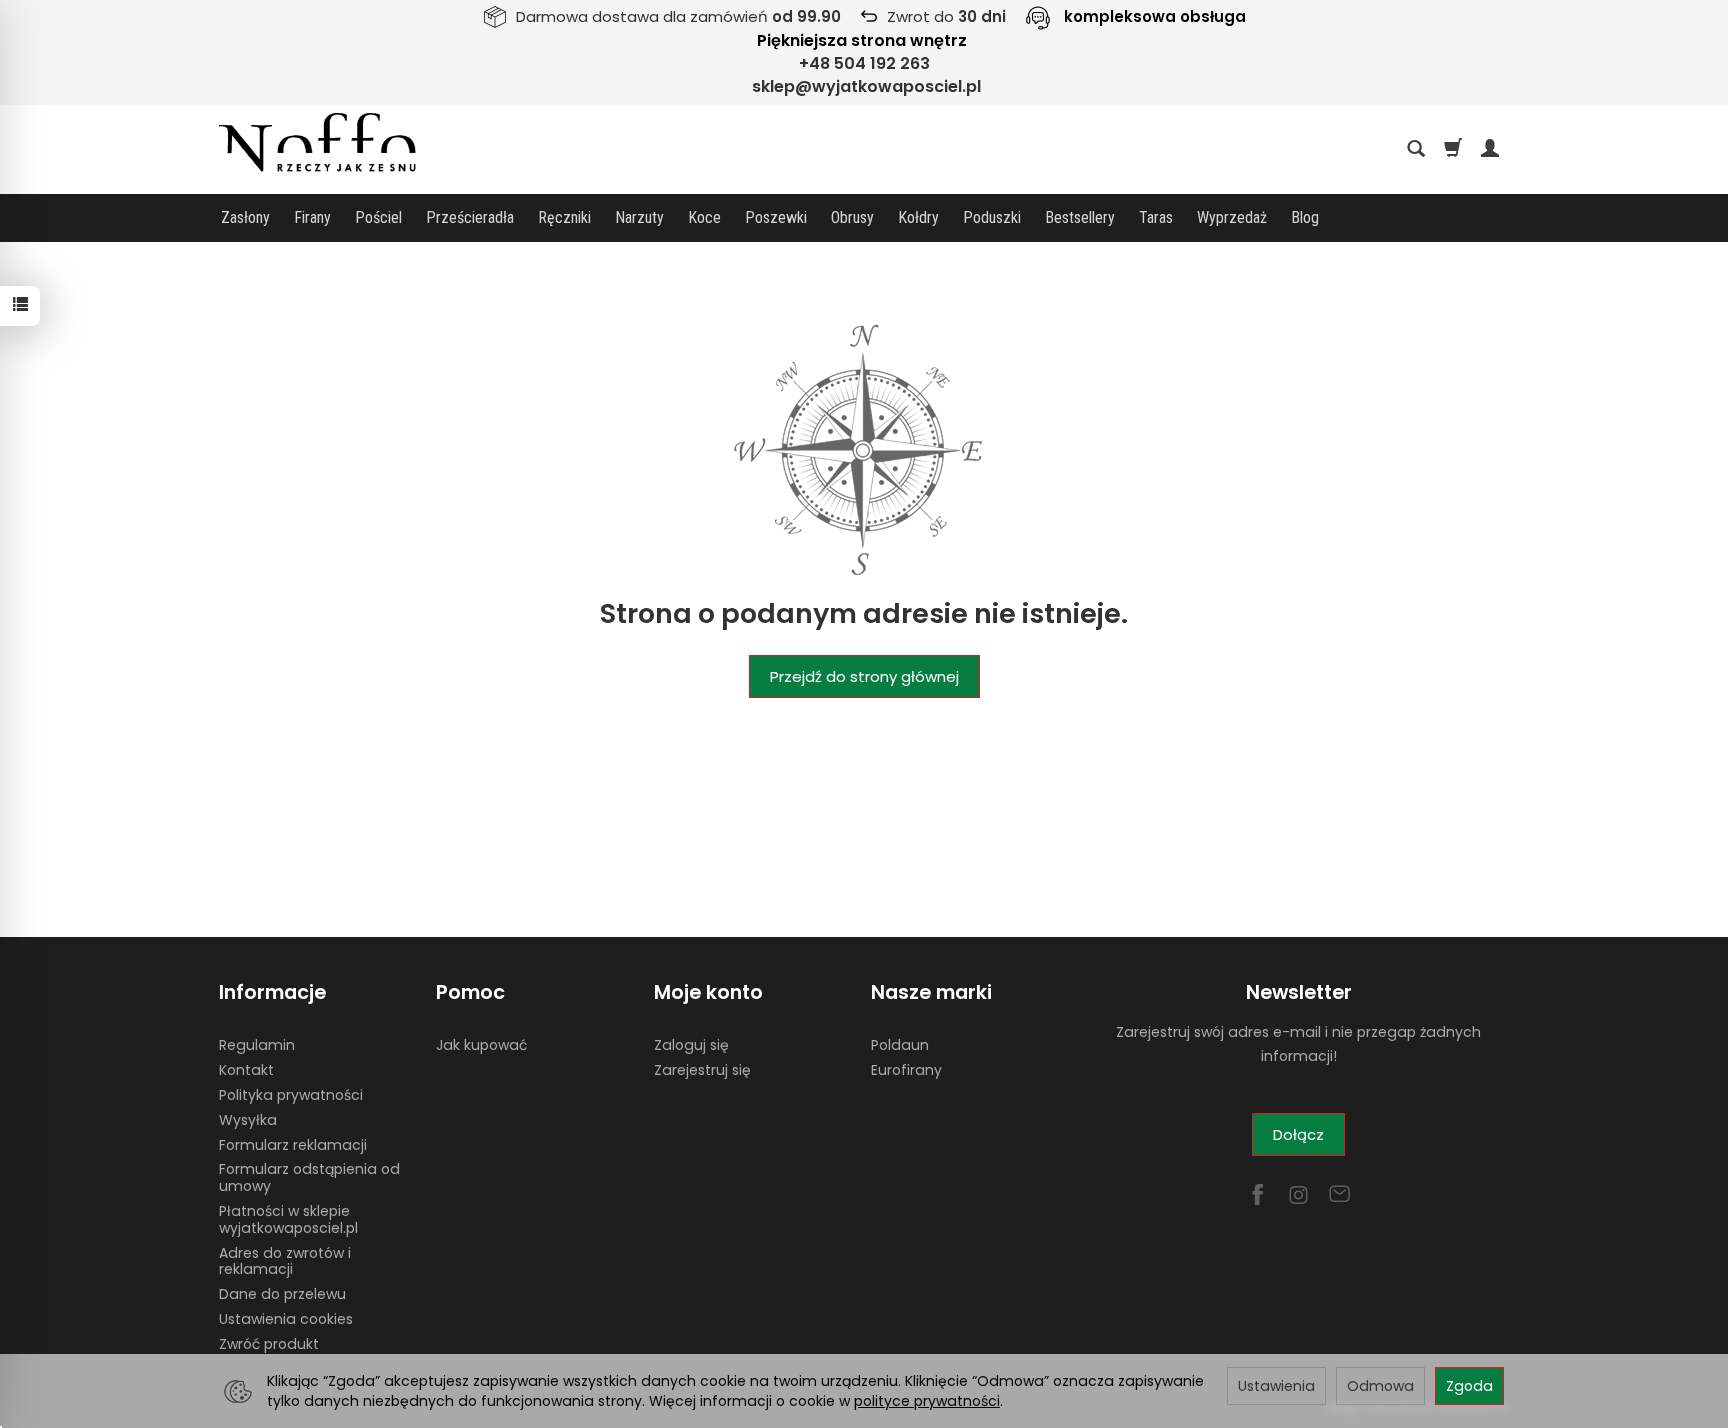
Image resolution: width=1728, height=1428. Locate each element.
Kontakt (246, 1070)
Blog (1305, 217)
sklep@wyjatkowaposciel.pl (866, 86)
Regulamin (257, 1045)
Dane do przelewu (282, 1294)
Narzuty (639, 217)
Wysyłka (248, 1120)
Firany (312, 217)
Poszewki (776, 217)
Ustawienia (1276, 1386)
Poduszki (992, 217)
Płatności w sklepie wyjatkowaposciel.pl (288, 1219)
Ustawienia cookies (286, 1319)
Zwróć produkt (269, 1344)
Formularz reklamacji (293, 1145)
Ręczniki (564, 217)
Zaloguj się (691, 1045)
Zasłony (245, 217)
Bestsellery (1080, 217)
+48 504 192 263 (864, 63)
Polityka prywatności (291, 1095)
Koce (704, 217)
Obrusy (852, 217)
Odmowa (1380, 1386)
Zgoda (1469, 1386)
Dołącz (1298, 1134)
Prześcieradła (470, 217)
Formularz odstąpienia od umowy (309, 1177)
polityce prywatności (927, 1401)
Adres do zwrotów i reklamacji (285, 1261)
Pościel (378, 217)
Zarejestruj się (702, 1070)
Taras (1156, 217)
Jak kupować (481, 1045)
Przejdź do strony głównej (864, 676)
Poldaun (900, 1045)
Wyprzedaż (1232, 217)
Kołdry (918, 217)
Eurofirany (906, 1070)
